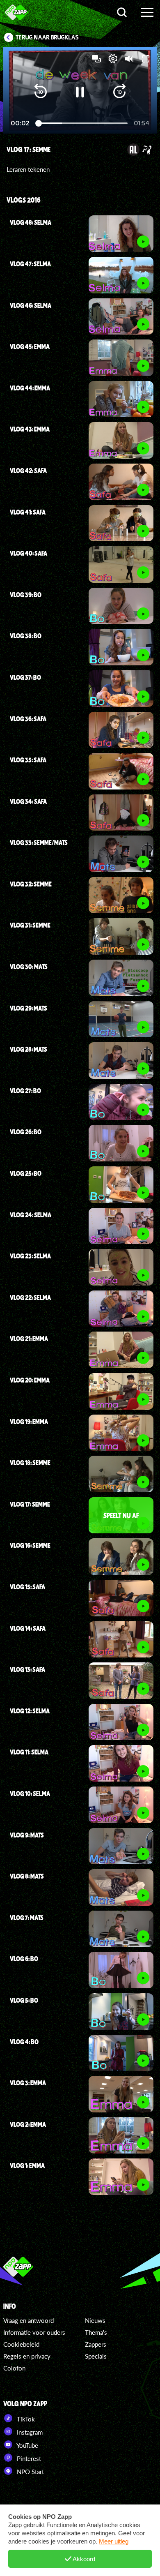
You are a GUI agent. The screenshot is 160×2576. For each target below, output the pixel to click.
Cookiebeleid (21, 2344)
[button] (41, 92)
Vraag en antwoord (29, 2320)
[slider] (82, 123)
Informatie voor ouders (34, 2332)
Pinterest (28, 2458)
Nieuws (95, 2320)
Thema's (96, 2332)
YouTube (27, 2445)
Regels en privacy (27, 2356)
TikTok (25, 2419)
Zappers (96, 2344)
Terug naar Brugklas (47, 37)
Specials (96, 2356)
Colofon (14, 2368)
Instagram (29, 2432)
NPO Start (30, 2472)
